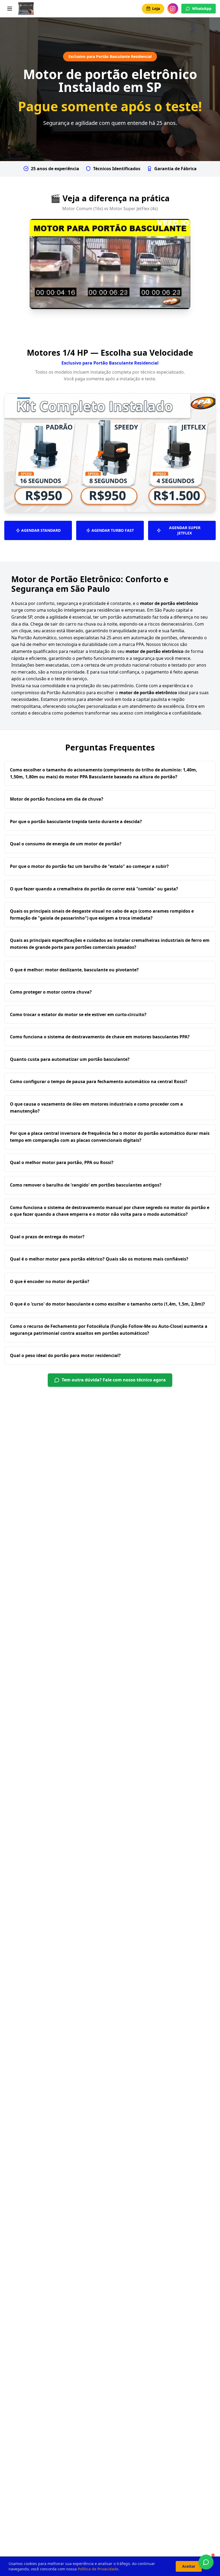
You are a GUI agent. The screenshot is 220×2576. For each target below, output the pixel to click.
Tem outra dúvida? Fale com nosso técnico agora (114, 1380)
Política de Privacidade (98, 2569)
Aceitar (189, 2566)
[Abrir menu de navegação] (10, 9)
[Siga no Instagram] (173, 9)
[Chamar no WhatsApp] (206, 2562)
